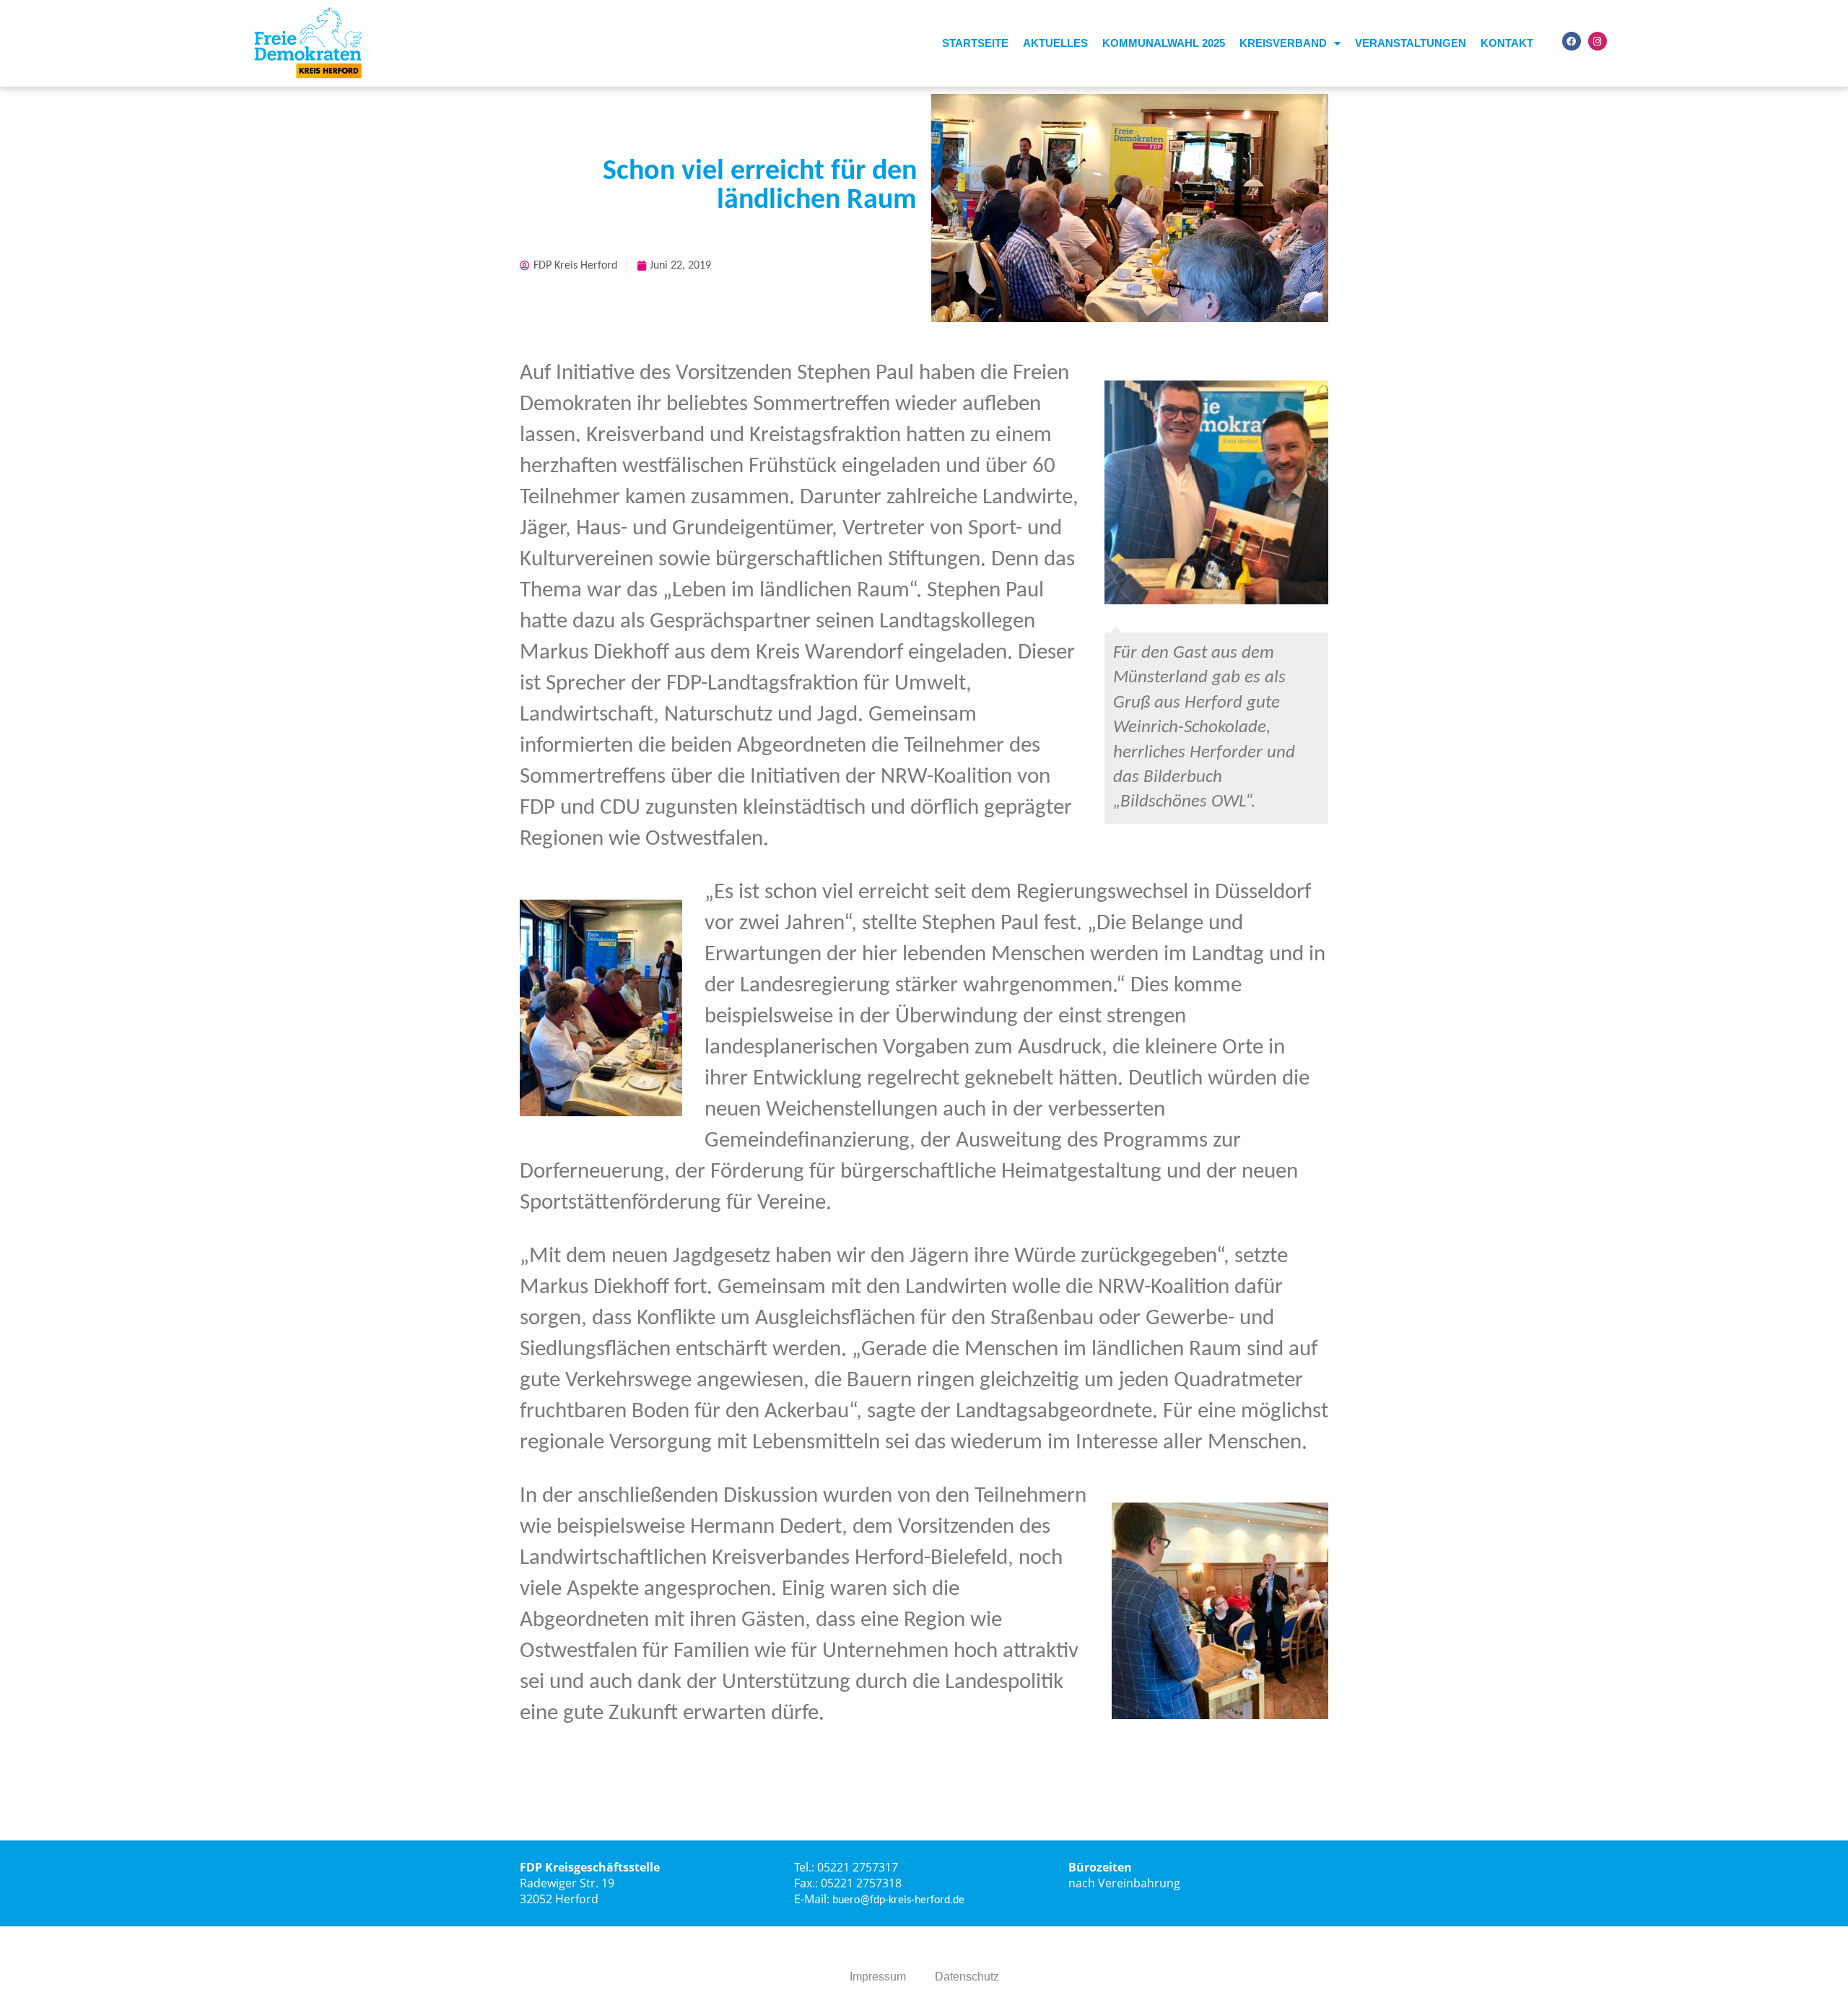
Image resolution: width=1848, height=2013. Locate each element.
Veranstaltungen (1411, 43)
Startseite (975, 43)
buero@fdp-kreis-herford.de (898, 1900)
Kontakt (1507, 43)
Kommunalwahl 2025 (1164, 43)
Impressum (878, 1977)
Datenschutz (967, 1977)
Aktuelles (1055, 43)
